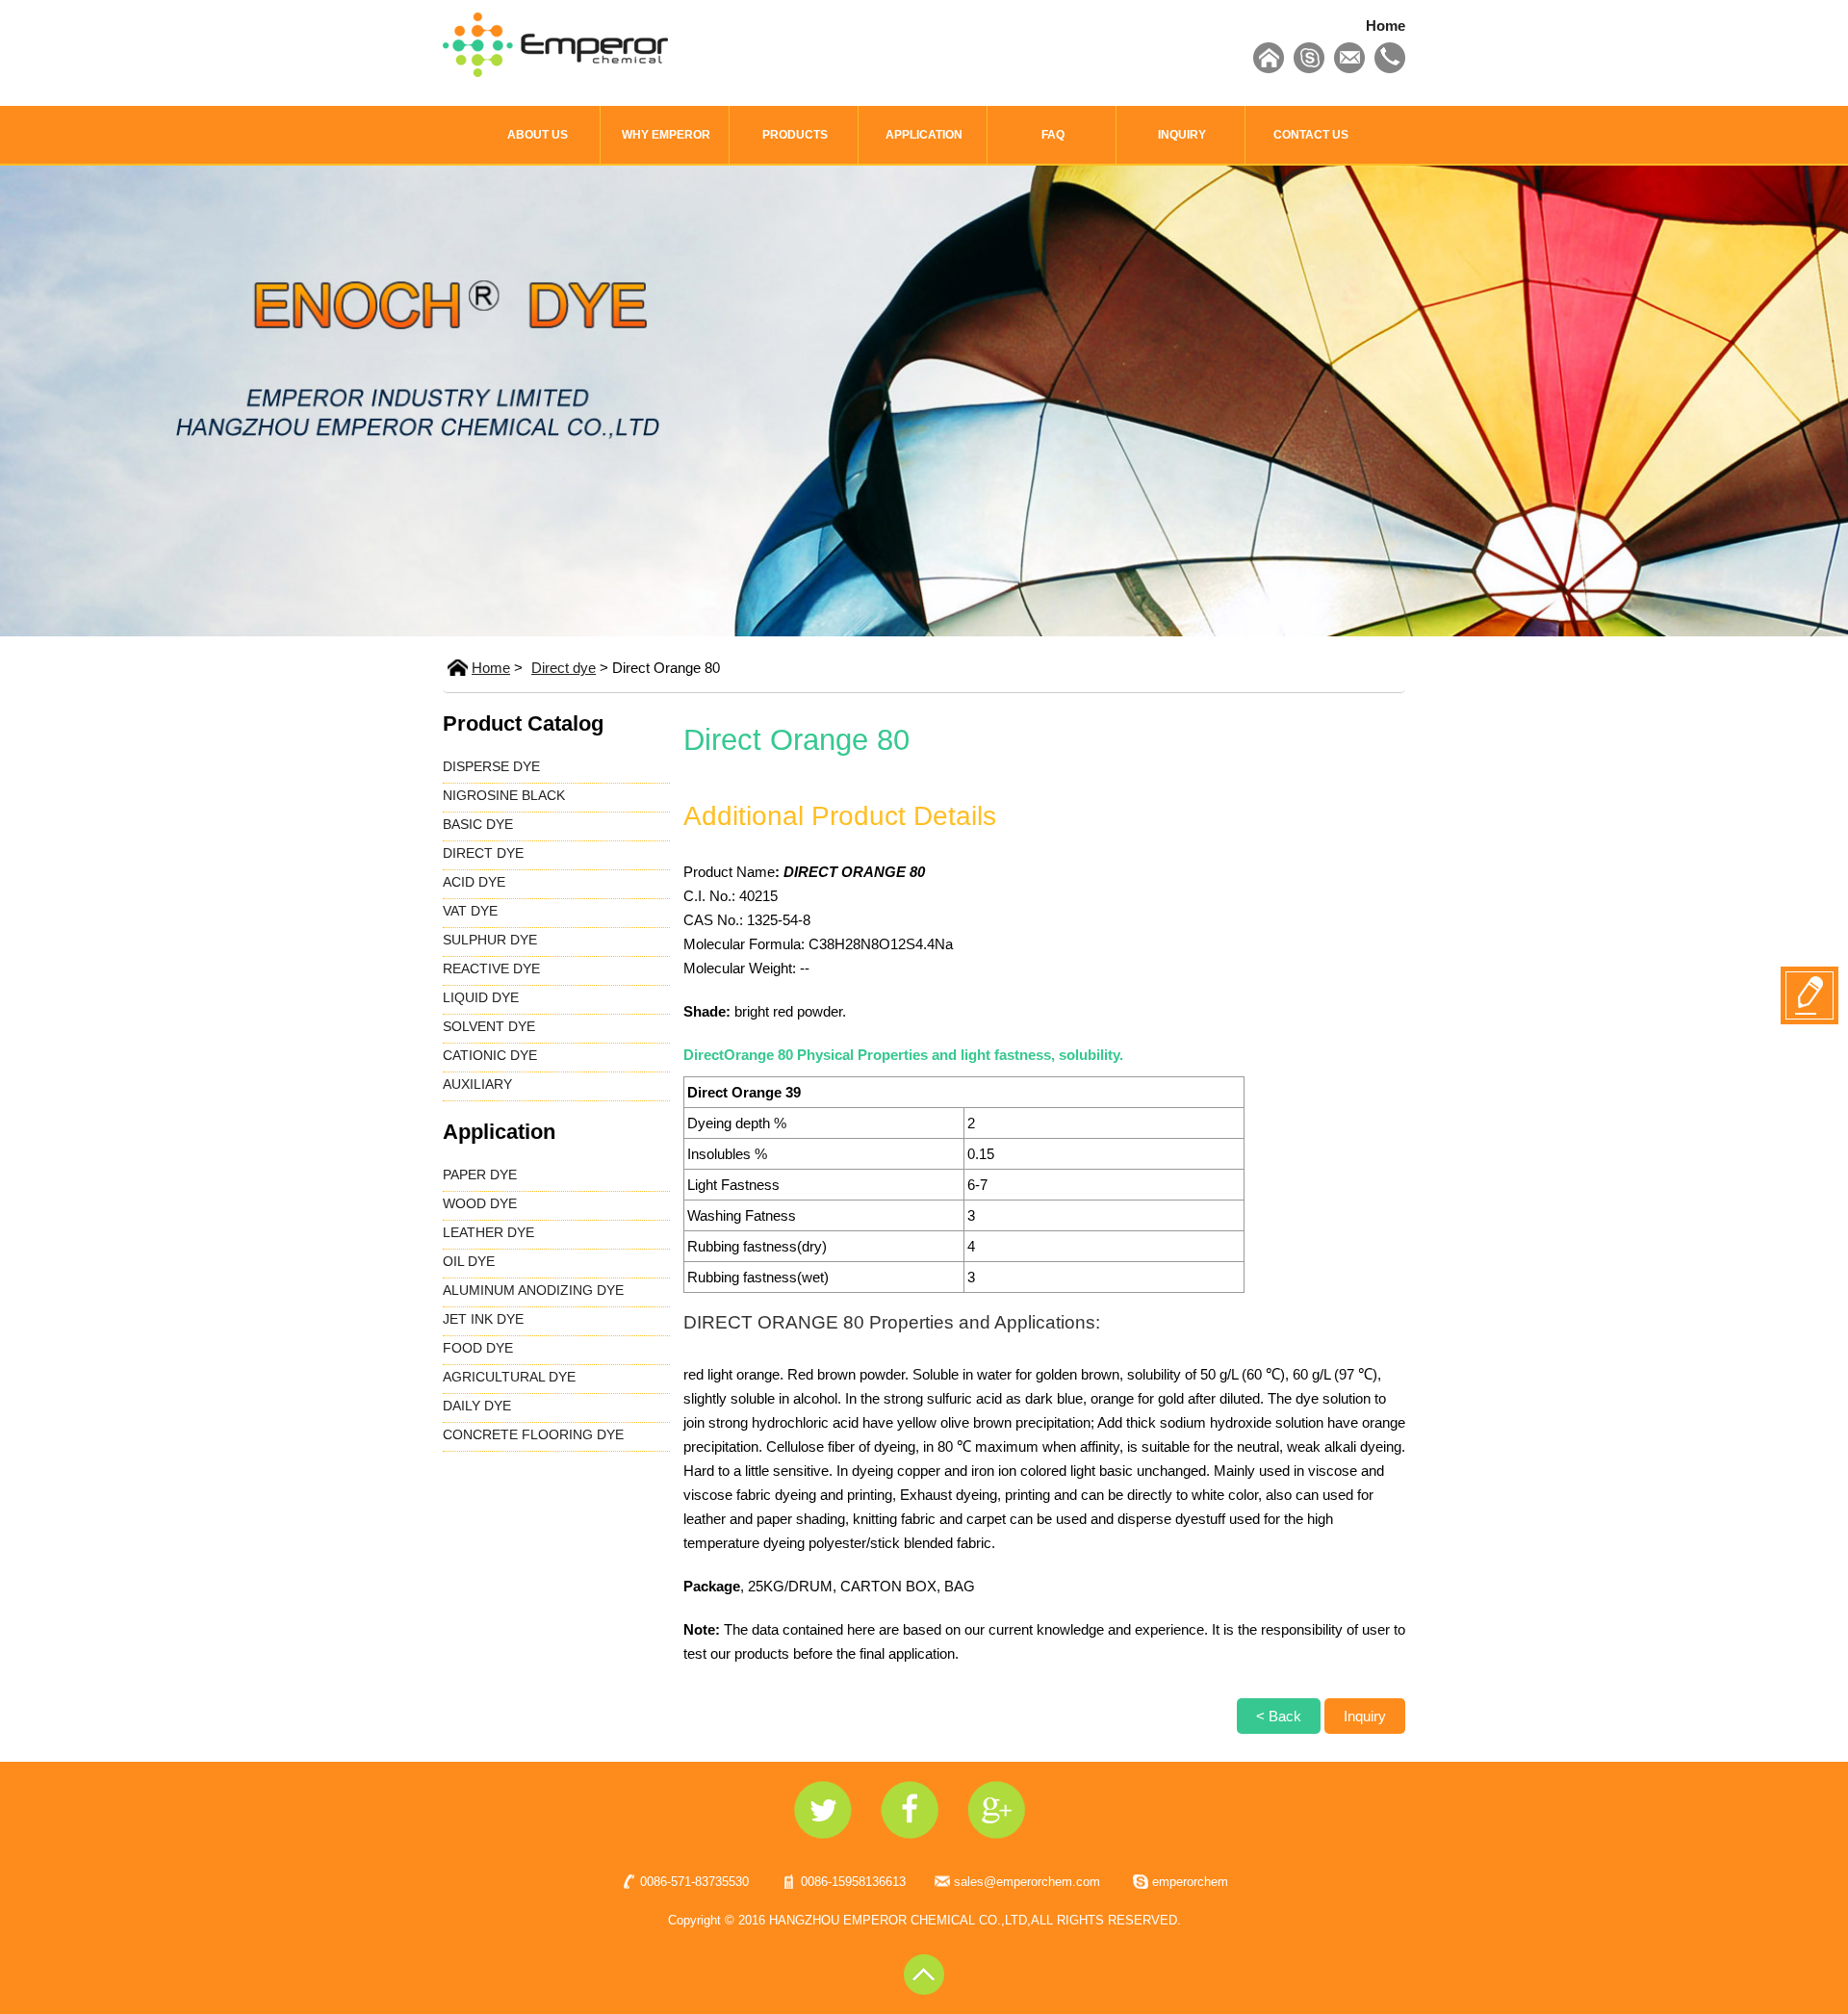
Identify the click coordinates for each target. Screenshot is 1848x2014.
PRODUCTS (795, 135)
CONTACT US (1311, 135)
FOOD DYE (478, 1348)
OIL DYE (469, 1261)
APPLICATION (924, 135)
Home (1386, 26)
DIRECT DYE (483, 853)
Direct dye (564, 668)
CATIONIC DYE (490, 1055)
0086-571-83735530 (694, 1882)
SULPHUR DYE (490, 940)
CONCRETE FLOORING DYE (533, 1434)
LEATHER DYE (488, 1232)
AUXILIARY (477, 1084)
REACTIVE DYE (491, 968)
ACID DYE (474, 882)
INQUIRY (1182, 135)
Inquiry (1365, 1716)
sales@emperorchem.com (1027, 1882)
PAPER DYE (480, 1175)
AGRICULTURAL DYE (509, 1377)
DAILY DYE (477, 1406)
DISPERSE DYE (491, 766)
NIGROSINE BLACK (504, 795)
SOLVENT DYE (489, 1026)
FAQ (1053, 135)
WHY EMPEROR (666, 135)
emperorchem (1190, 1882)
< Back (1279, 1716)
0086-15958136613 (853, 1882)
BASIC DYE (478, 824)
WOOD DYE (480, 1203)
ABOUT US (538, 135)
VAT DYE (470, 911)
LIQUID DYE (481, 997)
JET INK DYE (483, 1319)
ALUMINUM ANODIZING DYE (533, 1290)
